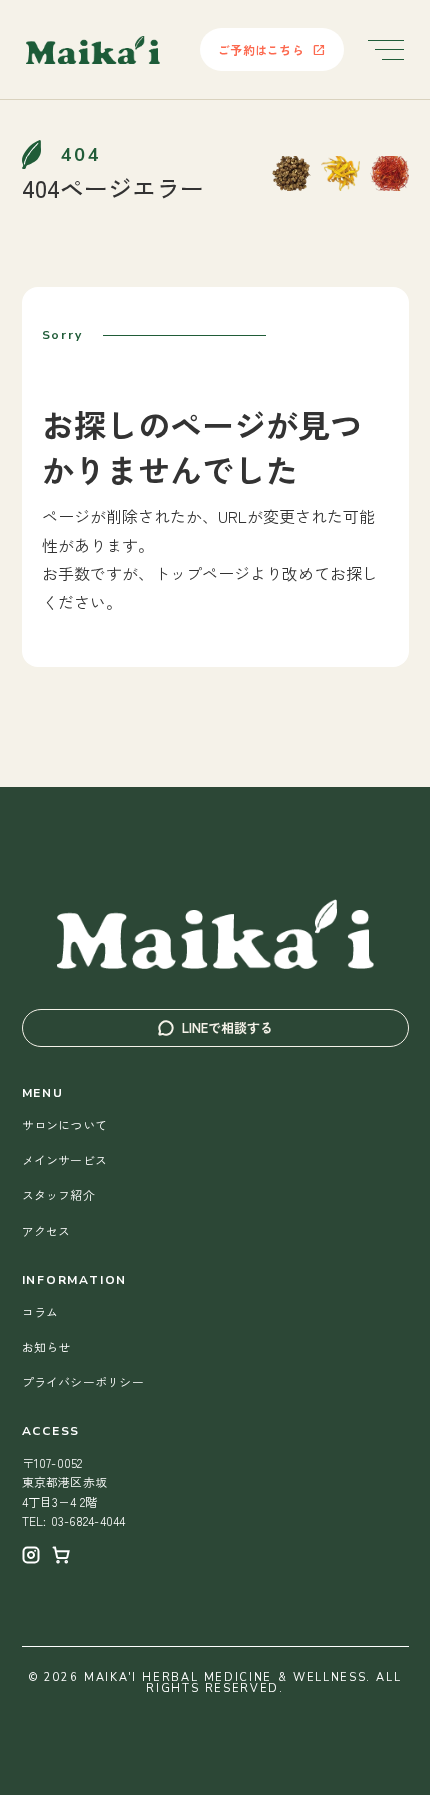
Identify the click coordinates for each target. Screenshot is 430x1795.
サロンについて (65, 1124)
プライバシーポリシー (83, 1381)
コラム (40, 1311)
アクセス (46, 1230)
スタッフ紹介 (58, 1194)
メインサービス (65, 1159)
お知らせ (46, 1346)
